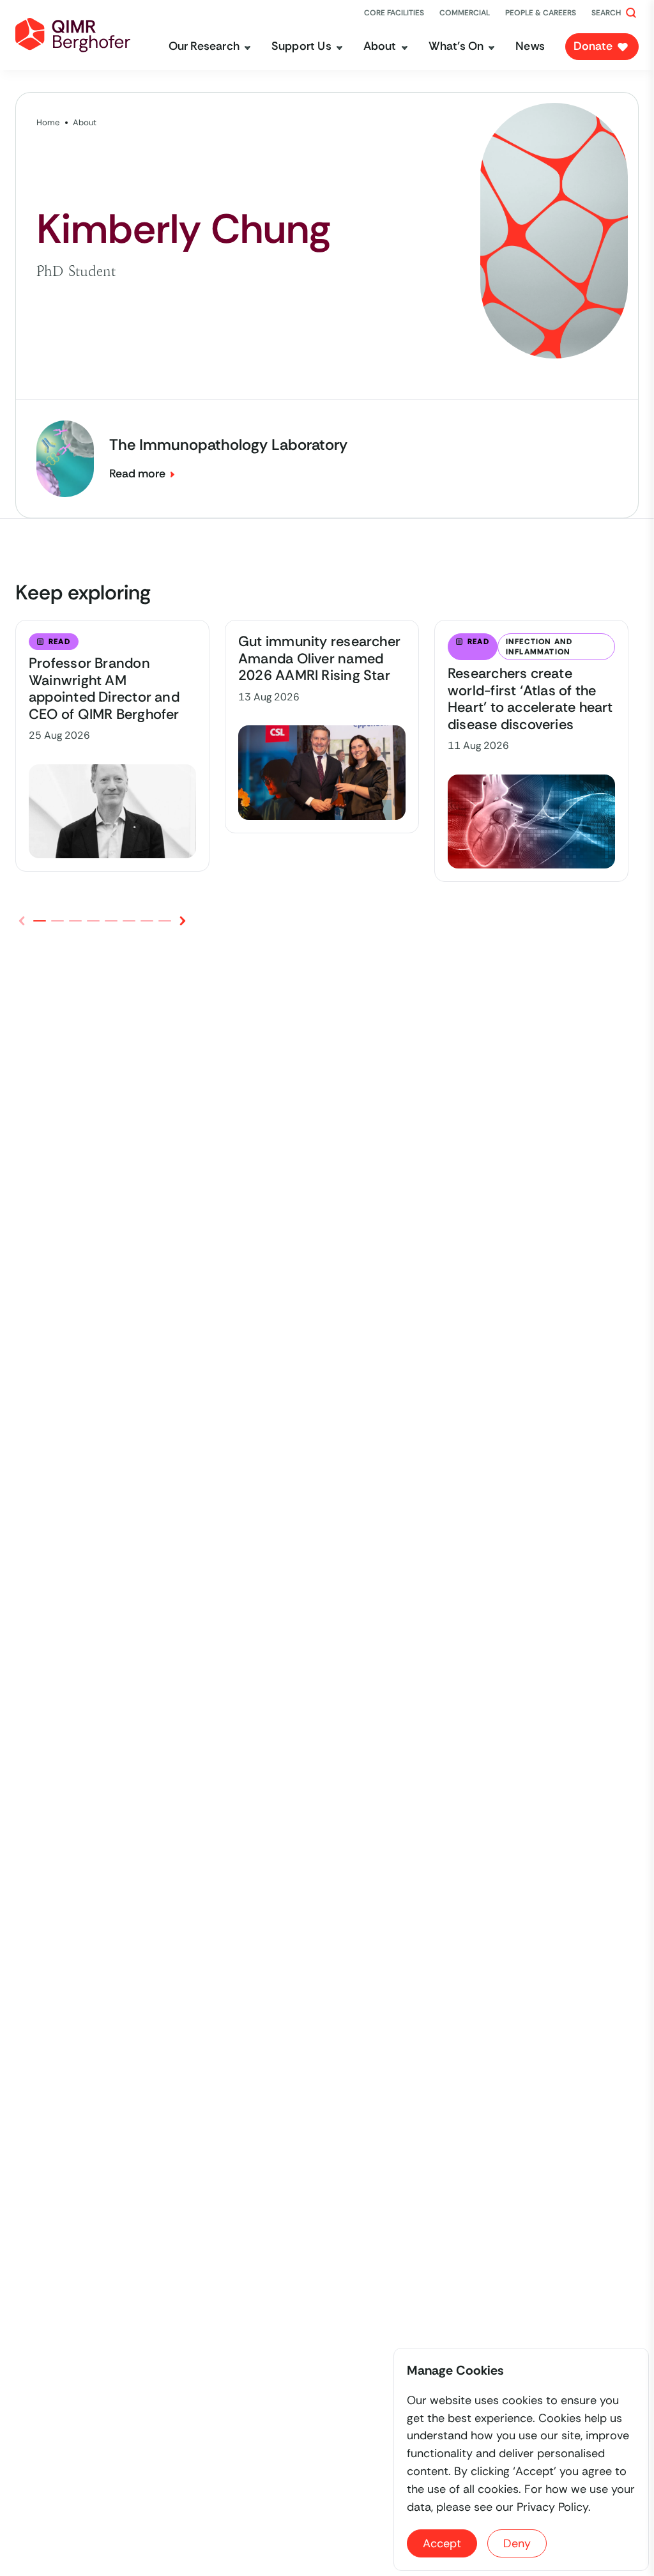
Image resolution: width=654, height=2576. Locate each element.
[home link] (73, 35)
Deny (517, 2543)
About (85, 122)
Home (48, 122)
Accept (442, 2543)
